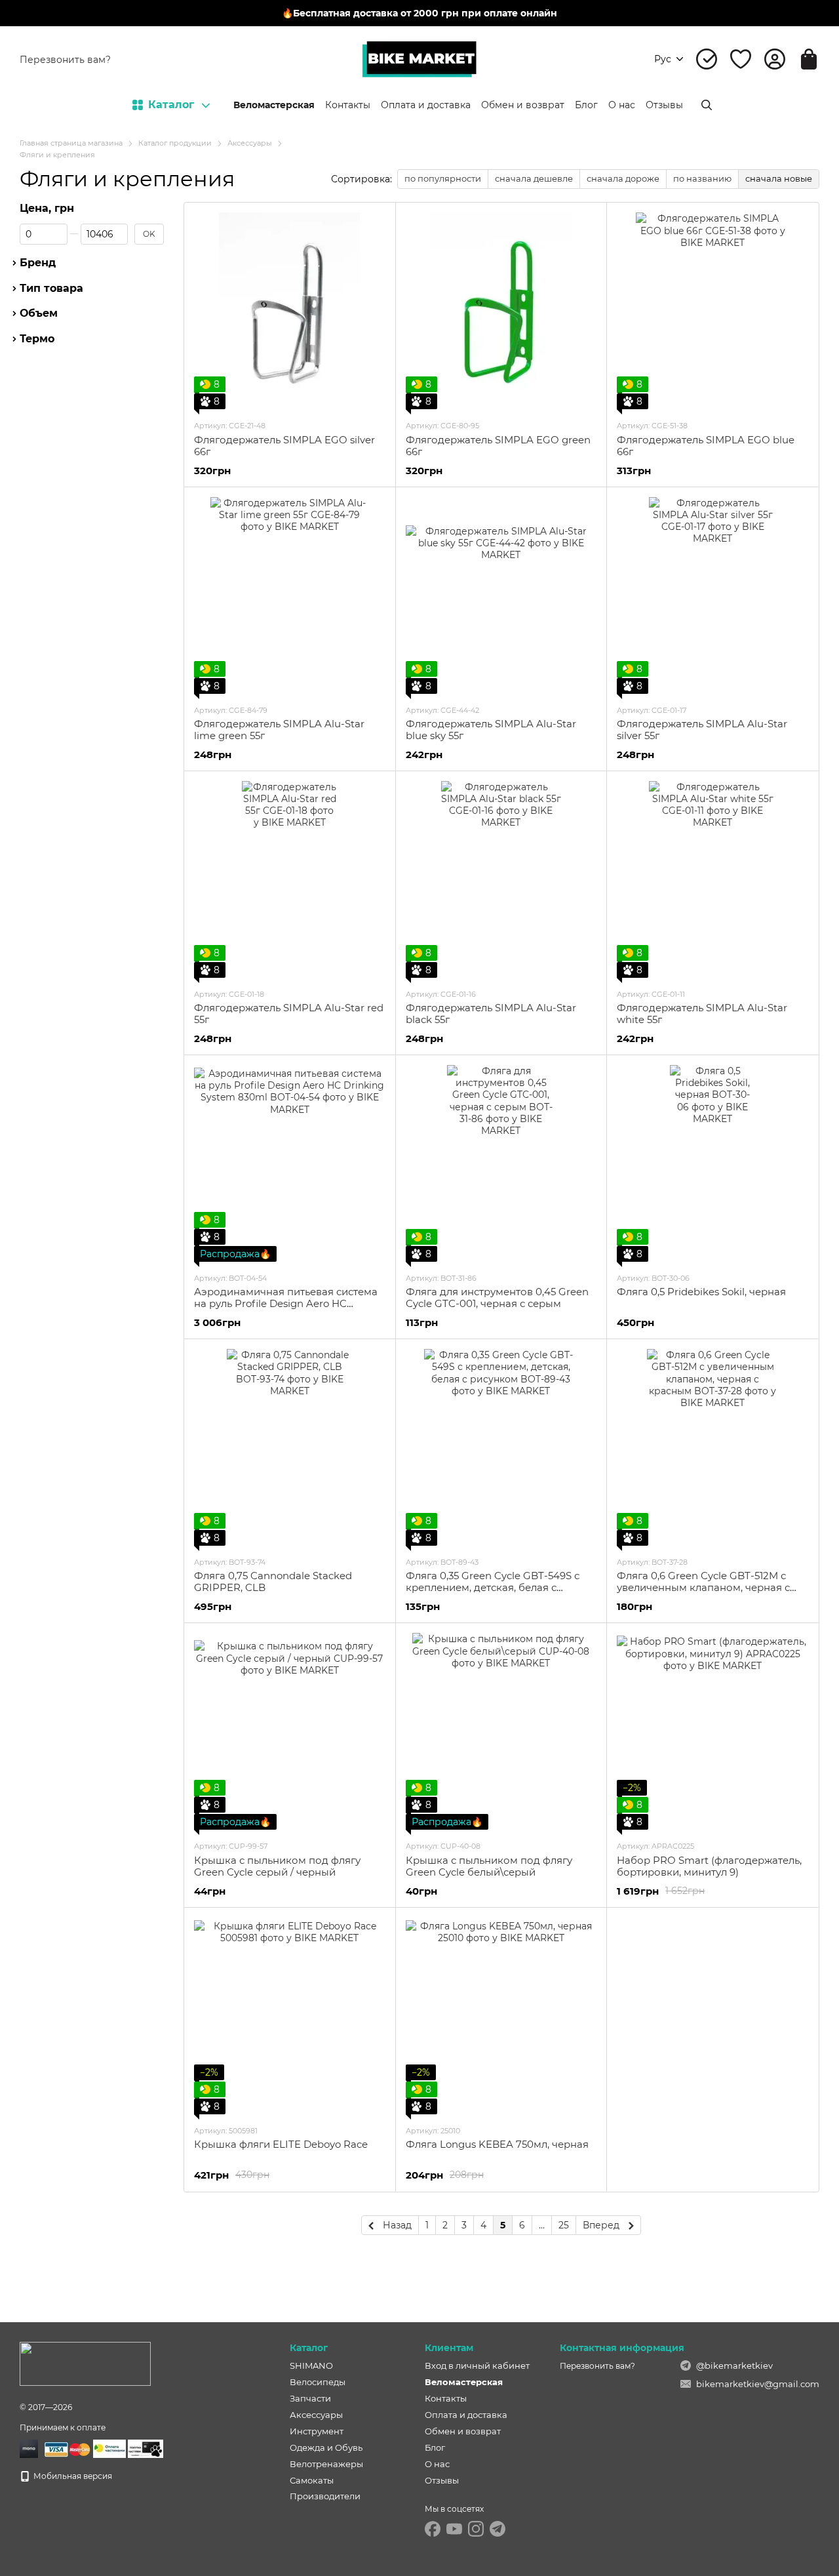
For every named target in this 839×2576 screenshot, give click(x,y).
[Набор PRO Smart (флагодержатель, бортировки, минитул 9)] (712, 1731)
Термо (37, 340)
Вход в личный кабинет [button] (477, 2365)
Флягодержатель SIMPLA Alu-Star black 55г (491, 1014)
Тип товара (51, 289)
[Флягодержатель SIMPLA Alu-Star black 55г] (501, 879)
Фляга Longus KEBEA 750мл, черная (497, 2144)
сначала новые (779, 178)
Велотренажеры (326, 2464)
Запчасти (310, 2398)
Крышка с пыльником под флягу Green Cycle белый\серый (489, 1866)
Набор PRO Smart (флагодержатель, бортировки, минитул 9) (709, 1866)
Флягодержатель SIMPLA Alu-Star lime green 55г (279, 730)
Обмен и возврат (523, 105)
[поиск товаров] (707, 105)
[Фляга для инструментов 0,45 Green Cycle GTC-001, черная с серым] (501, 1163)
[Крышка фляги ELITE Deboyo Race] (290, 2016)
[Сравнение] (707, 59)
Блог (586, 105)
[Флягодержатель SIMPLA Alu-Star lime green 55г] (290, 595)
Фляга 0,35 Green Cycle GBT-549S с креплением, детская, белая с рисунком (493, 1587)
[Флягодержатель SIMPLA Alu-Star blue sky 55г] (501, 595)
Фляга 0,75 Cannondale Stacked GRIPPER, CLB (273, 1581)
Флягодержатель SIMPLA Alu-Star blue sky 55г (491, 730)
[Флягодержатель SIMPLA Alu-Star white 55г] (712, 879)
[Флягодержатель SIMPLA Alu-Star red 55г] (290, 879)
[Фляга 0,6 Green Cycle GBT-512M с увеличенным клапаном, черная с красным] (712, 1447)
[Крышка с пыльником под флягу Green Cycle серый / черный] (290, 1731)
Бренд (38, 263)
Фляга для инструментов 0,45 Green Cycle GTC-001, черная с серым (497, 1298)
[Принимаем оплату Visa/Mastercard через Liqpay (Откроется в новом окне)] (66, 2448)
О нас (622, 105)
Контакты (348, 105)
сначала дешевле (534, 178)
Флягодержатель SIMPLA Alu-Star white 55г (702, 1014)
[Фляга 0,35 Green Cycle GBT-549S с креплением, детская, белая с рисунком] (501, 1447)
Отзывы (664, 105)
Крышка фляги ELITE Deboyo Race (281, 2144)
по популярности (443, 178)
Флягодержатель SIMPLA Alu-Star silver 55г (702, 730)
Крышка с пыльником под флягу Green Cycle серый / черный (277, 1866)
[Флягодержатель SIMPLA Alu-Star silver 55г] (712, 595)
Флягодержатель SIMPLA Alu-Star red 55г (289, 1014)
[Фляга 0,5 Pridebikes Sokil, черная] (712, 1163)
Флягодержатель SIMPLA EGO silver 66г (284, 446)
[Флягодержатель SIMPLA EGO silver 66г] (290, 311)
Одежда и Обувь (326, 2447)
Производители (325, 2496)
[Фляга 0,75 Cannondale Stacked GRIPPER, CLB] (290, 1447)
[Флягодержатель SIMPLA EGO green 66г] (501, 311)
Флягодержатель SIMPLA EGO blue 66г (706, 446)
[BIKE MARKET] (85, 2363)
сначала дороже (623, 178)
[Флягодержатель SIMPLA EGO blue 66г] (712, 311)
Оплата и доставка (426, 105)
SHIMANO (311, 2365)
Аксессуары (316, 2415)
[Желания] (741, 59)
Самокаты (312, 2480)
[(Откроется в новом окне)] (109, 2448)
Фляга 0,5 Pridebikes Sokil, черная (701, 1292)
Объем (39, 314)
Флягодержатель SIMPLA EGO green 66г (498, 446)
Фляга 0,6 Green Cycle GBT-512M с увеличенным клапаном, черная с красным (703, 1587)
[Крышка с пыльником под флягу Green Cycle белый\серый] (501, 1731)
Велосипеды (318, 2382)
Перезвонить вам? (65, 60)
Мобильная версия (72, 2476)
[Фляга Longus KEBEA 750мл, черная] (501, 2016)
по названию (702, 178)
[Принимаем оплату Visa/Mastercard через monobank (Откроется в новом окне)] (29, 2448)
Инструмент (317, 2431)
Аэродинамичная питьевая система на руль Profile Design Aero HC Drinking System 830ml (286, 1303)
